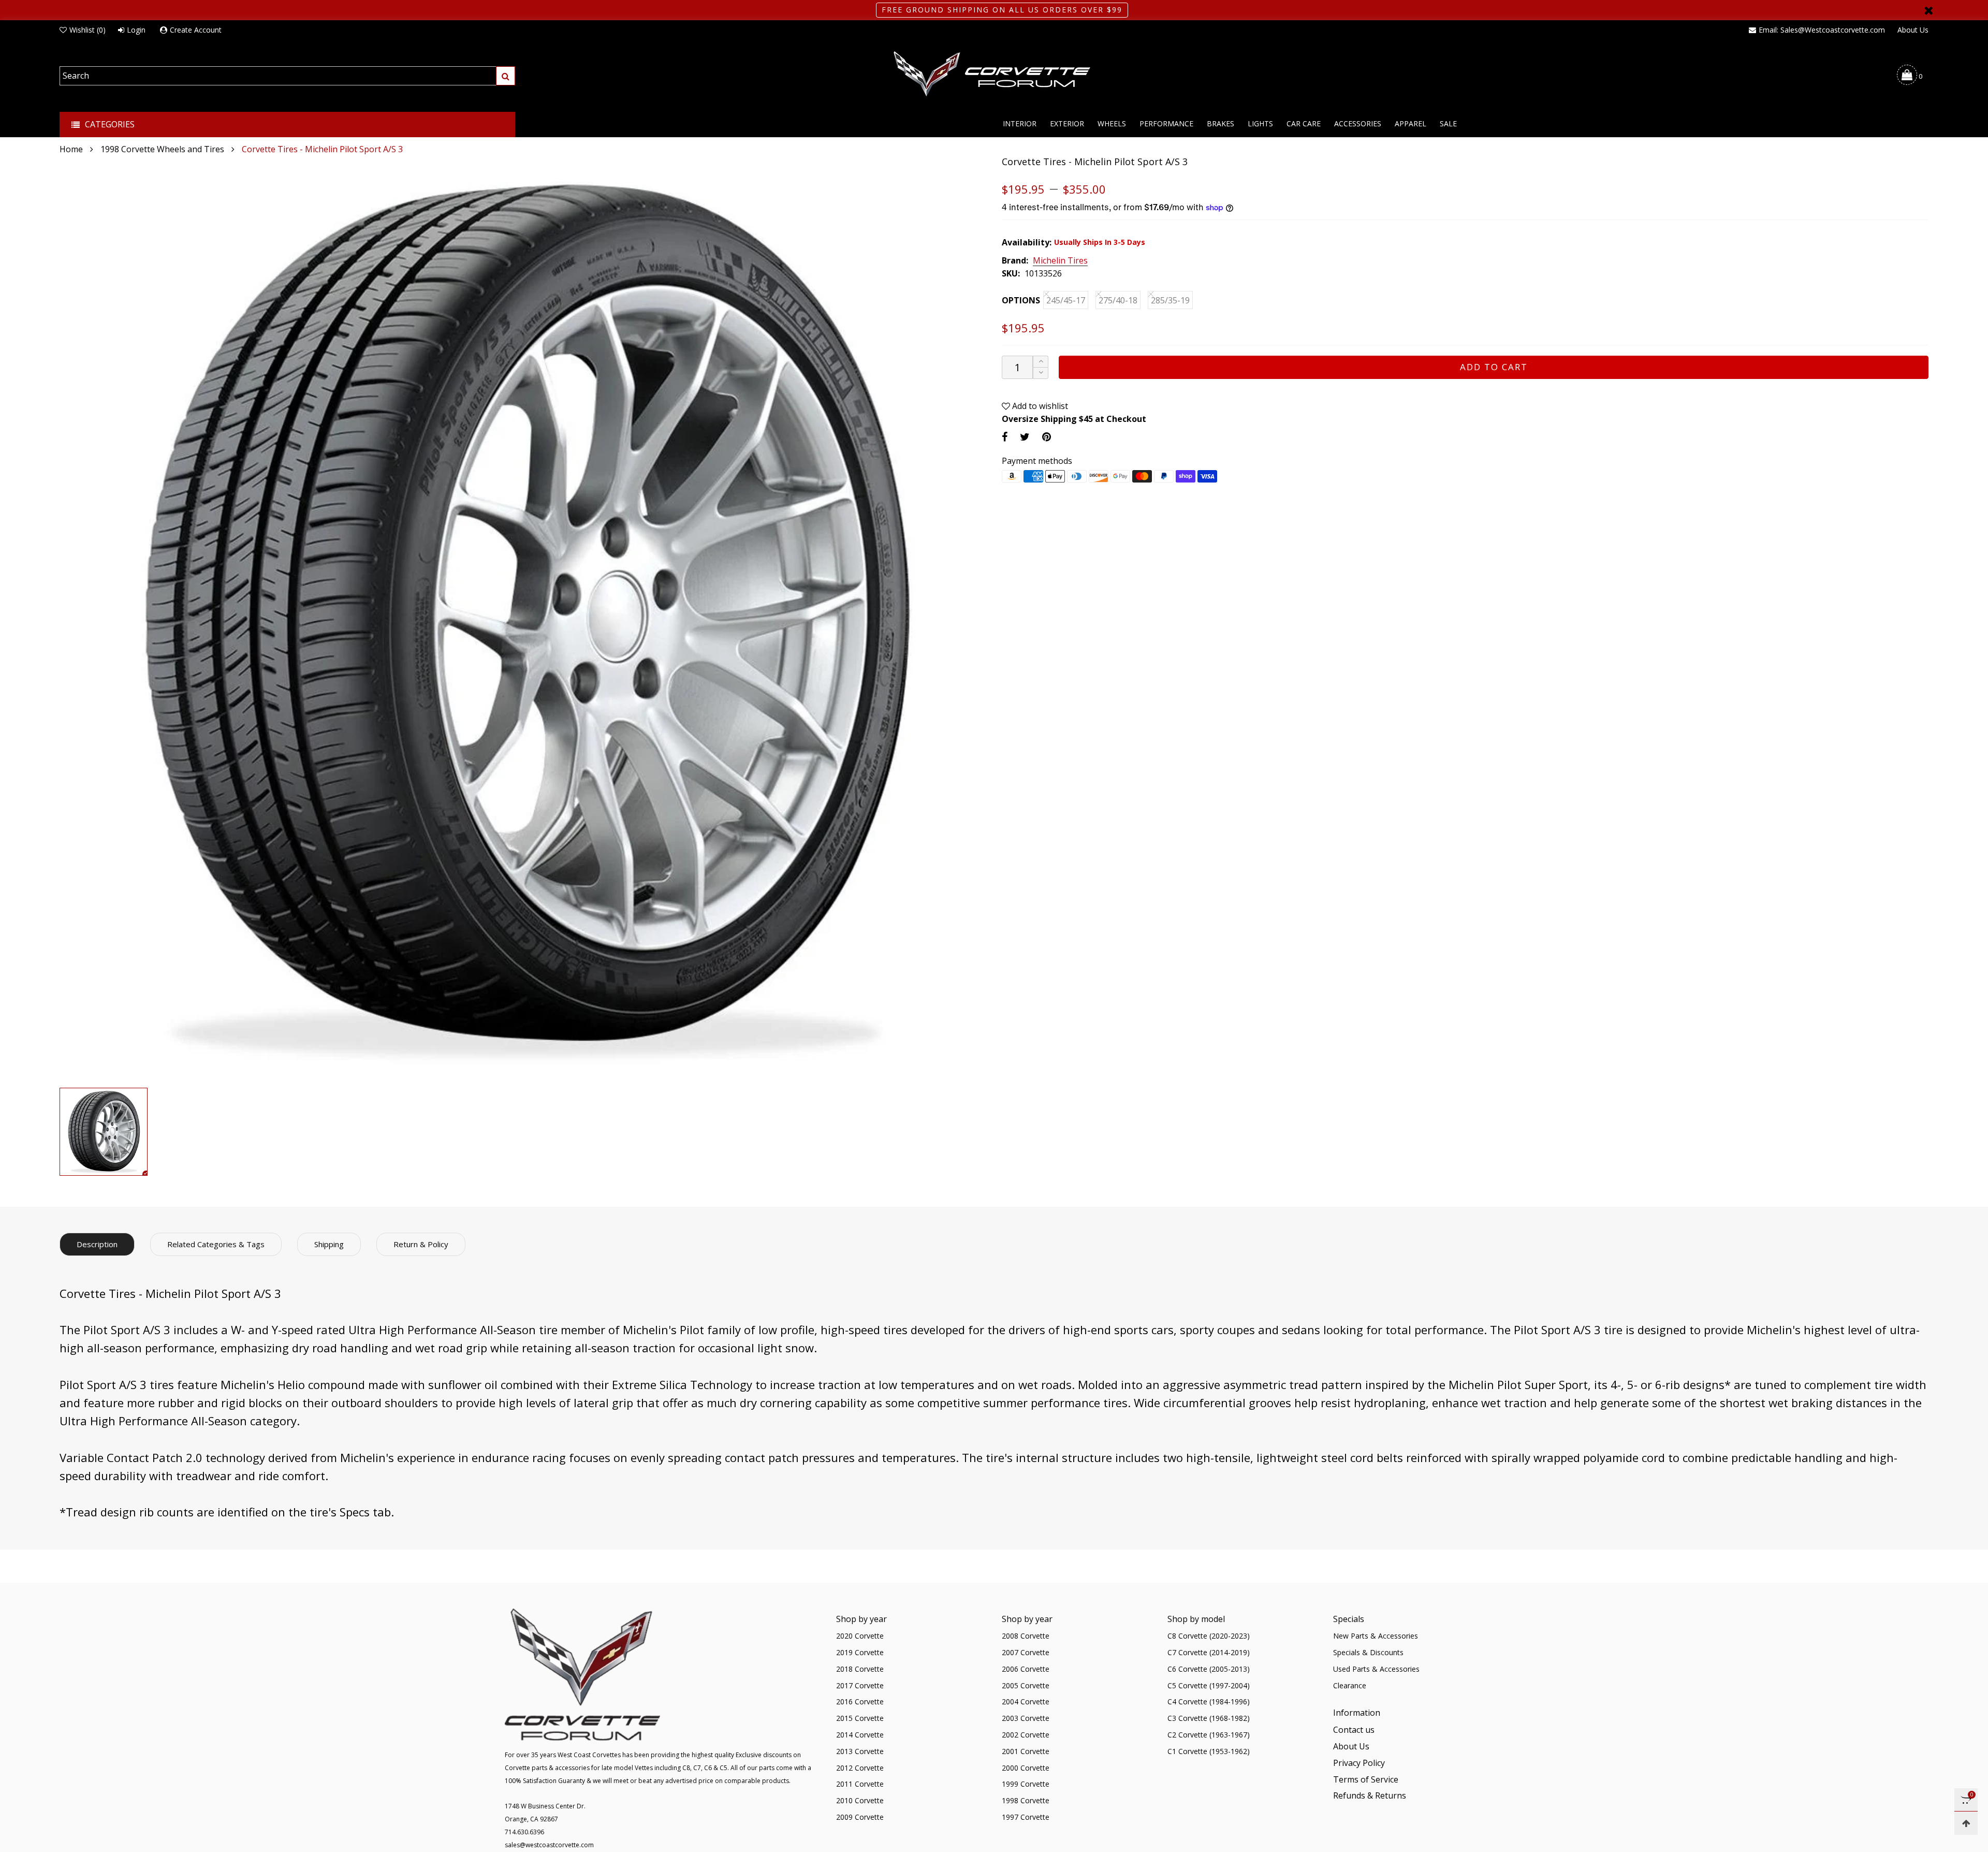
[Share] (1005, 437)
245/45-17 (1066, 300)
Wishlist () (87, 30)
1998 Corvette (1026, 1800)
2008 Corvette (1026, 1636)
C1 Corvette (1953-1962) (1209, 1751)
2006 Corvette (1026, 1669)
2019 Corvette (860, 1652)
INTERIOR (1020, 123)
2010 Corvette (860, 1800)
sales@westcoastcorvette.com (549, 1845)
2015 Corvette (860, 1718)
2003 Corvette (1026, 1718)
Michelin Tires (1060, 261)
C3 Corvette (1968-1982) (1209, 1718)
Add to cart (1494, 367)
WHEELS (1112, 123)
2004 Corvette (1026, 1701)
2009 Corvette (860, 1817)
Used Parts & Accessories (1376, 1669)
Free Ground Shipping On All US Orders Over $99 (1002, 10)
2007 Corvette (1026, 1652)
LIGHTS (1260, 123)
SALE (1448, 123)
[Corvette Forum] (994, 75)
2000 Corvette (1026, 1768)
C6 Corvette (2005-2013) (1209, 1669)
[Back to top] (1966, 1823)
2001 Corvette (1026, 1751)
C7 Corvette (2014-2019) (1209, 1652)
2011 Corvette (860, 1784)
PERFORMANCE (1166, 123)
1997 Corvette (1026, 1817)
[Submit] (506, 76)
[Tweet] (1025, 437)
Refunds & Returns (1370, 1795)
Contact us (1354, 1730)
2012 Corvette (860, 1768)
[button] (1041, 373)
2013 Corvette (860, 1751)
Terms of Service (1366, 1779)
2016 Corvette (860, 1701)
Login (136, 30)
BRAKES (1220, 123)
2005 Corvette (1026, 1685)
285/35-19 (1170, 300)
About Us (1913, 30)
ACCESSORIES (1358, 123)
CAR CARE (1304, 123)
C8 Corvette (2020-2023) (1209, 1636)
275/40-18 (1118, 300)
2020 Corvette (860, 1636)
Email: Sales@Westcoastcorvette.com (1822, 30)
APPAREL (1410, 123)
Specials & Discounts (1368, 1652)
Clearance (1350, 1685)
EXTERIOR (1067, 123)
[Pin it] (1047, 437)
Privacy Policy (1359, 1763)
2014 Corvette (860, 1735)
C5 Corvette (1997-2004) (1209, 1685)
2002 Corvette (1026, 1735)
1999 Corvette (1026, 1784)
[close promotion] (1928, 10)
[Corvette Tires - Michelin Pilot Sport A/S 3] (523, 619)
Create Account (196, 30)
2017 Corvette (860, 1685)
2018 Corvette (860, 1669)
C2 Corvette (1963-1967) (1209, 1735)
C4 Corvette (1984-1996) (1209, 1701)
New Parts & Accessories (1376, 1636)
